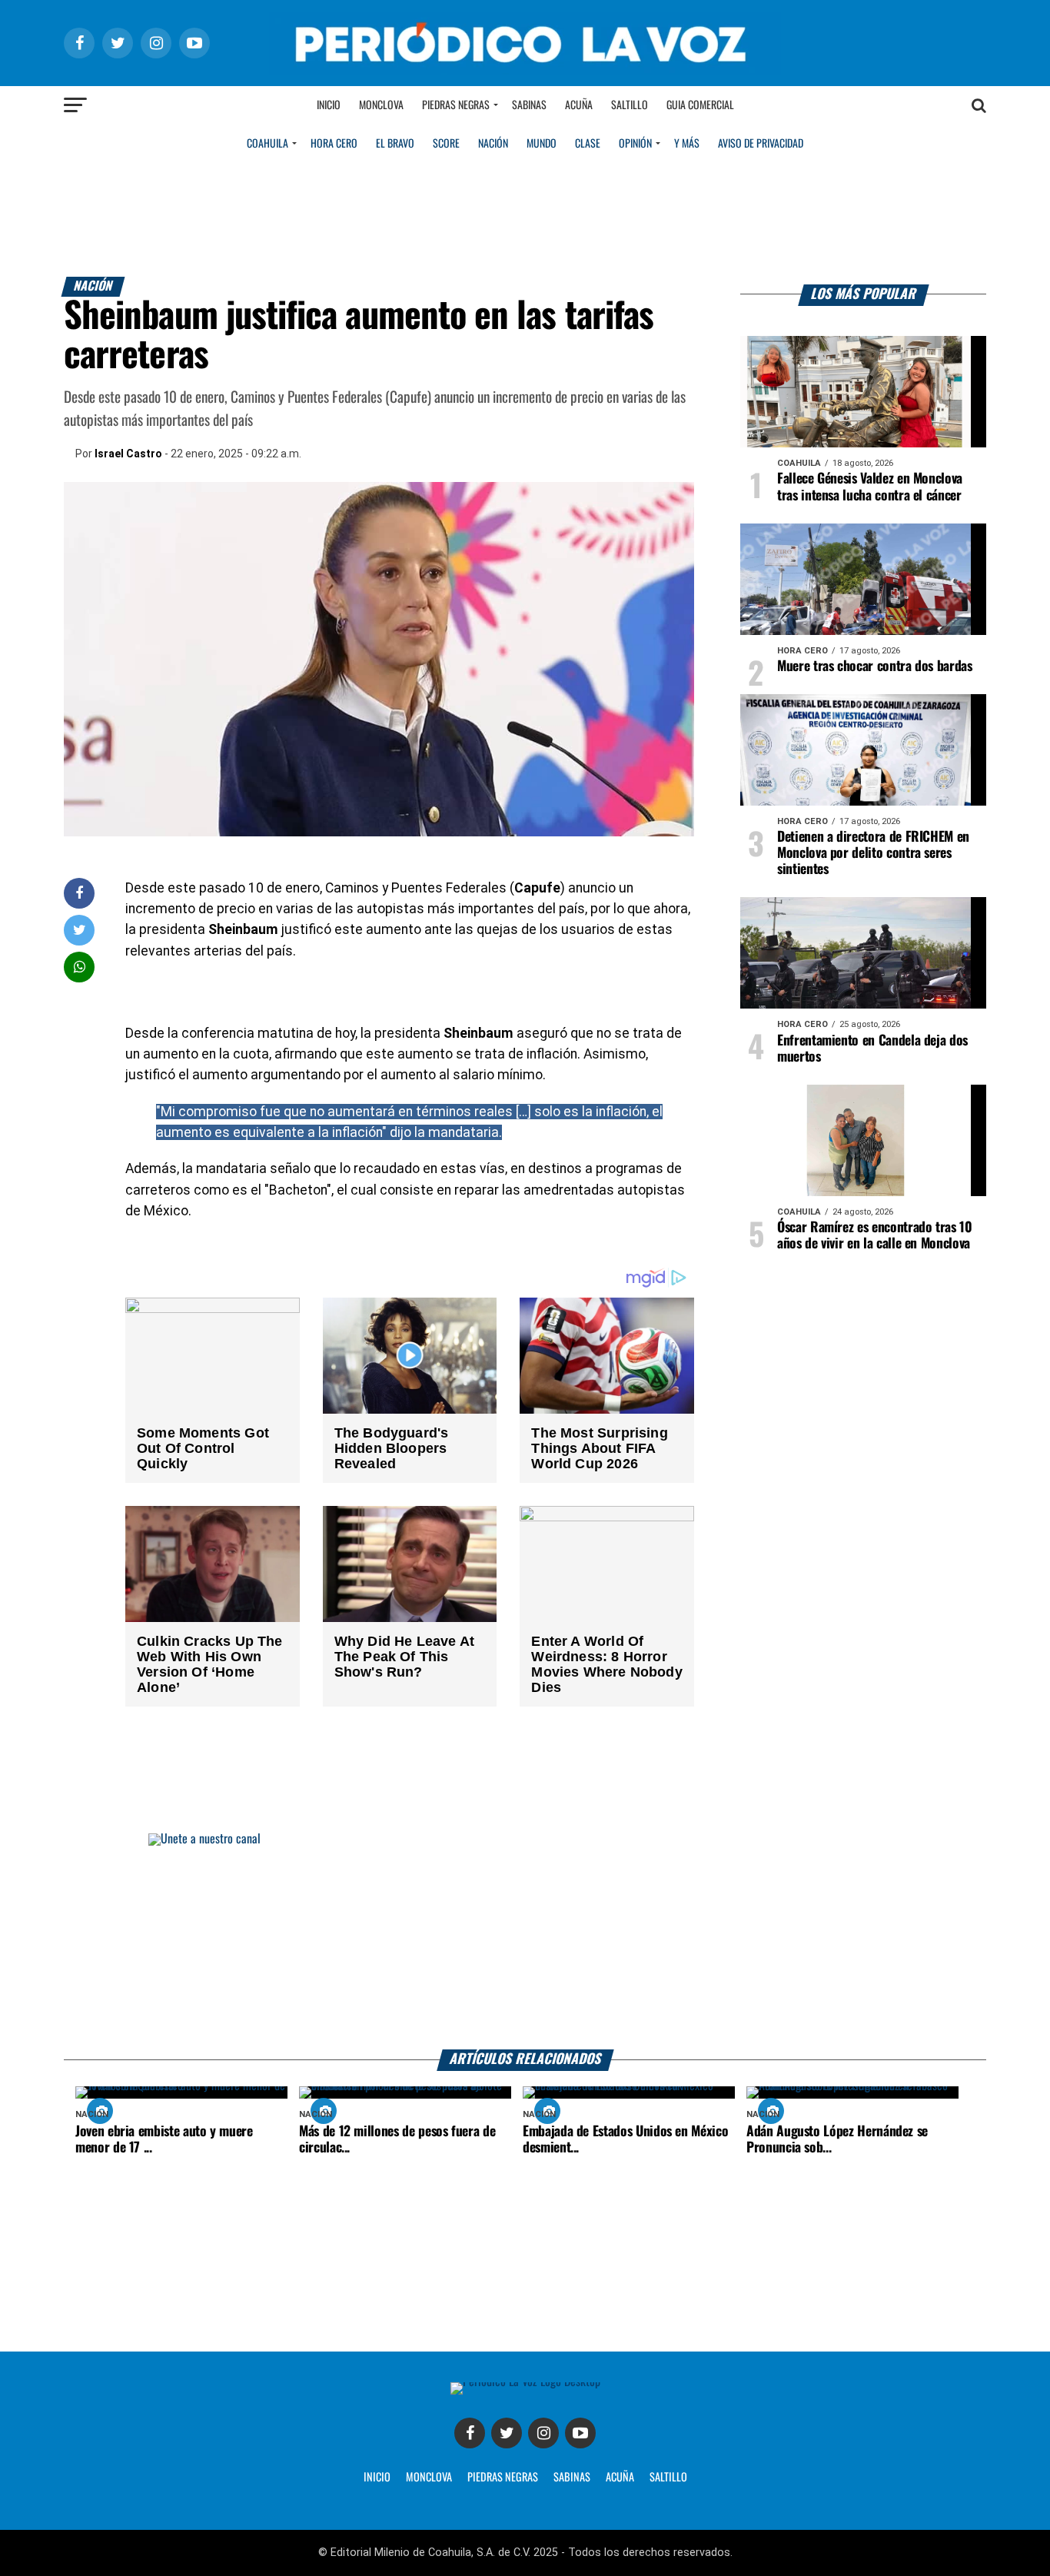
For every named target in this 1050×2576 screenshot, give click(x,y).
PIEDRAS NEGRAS (503, 2478)
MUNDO (542, 144)
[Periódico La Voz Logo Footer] (525, 2382)
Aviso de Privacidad (761, 144)
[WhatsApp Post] (80, 967)
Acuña (579, 105)
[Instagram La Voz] (543, 2433)
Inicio (329, 105)
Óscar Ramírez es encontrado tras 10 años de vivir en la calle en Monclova (875, 1236)
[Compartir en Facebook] (79, 893)
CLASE (588, 144)
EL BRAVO (395, 144)
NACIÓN (493, 144)
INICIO (377, 2478)
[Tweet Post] (80, 930)
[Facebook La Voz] (470, 2433)
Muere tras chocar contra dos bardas (875, 666)
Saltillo (630, 105)
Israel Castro (128, 454)
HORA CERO (334, 144)
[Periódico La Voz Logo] (525, 70)
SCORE (446, 144)
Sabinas (529, 105)
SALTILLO (668, 2478)
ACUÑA (620, 2478)
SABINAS (572, 2478)
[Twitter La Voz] (507, 2433)
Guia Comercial (700, 105)
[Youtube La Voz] (580, 2433)
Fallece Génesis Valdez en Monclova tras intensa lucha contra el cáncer (870, 487)
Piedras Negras (456, 105)
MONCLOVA (429, 2478)
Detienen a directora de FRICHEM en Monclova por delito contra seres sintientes (873, 853)
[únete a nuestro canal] (525, 1941)
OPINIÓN (635, 144)
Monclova (381, 105)
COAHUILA (267, 144)
